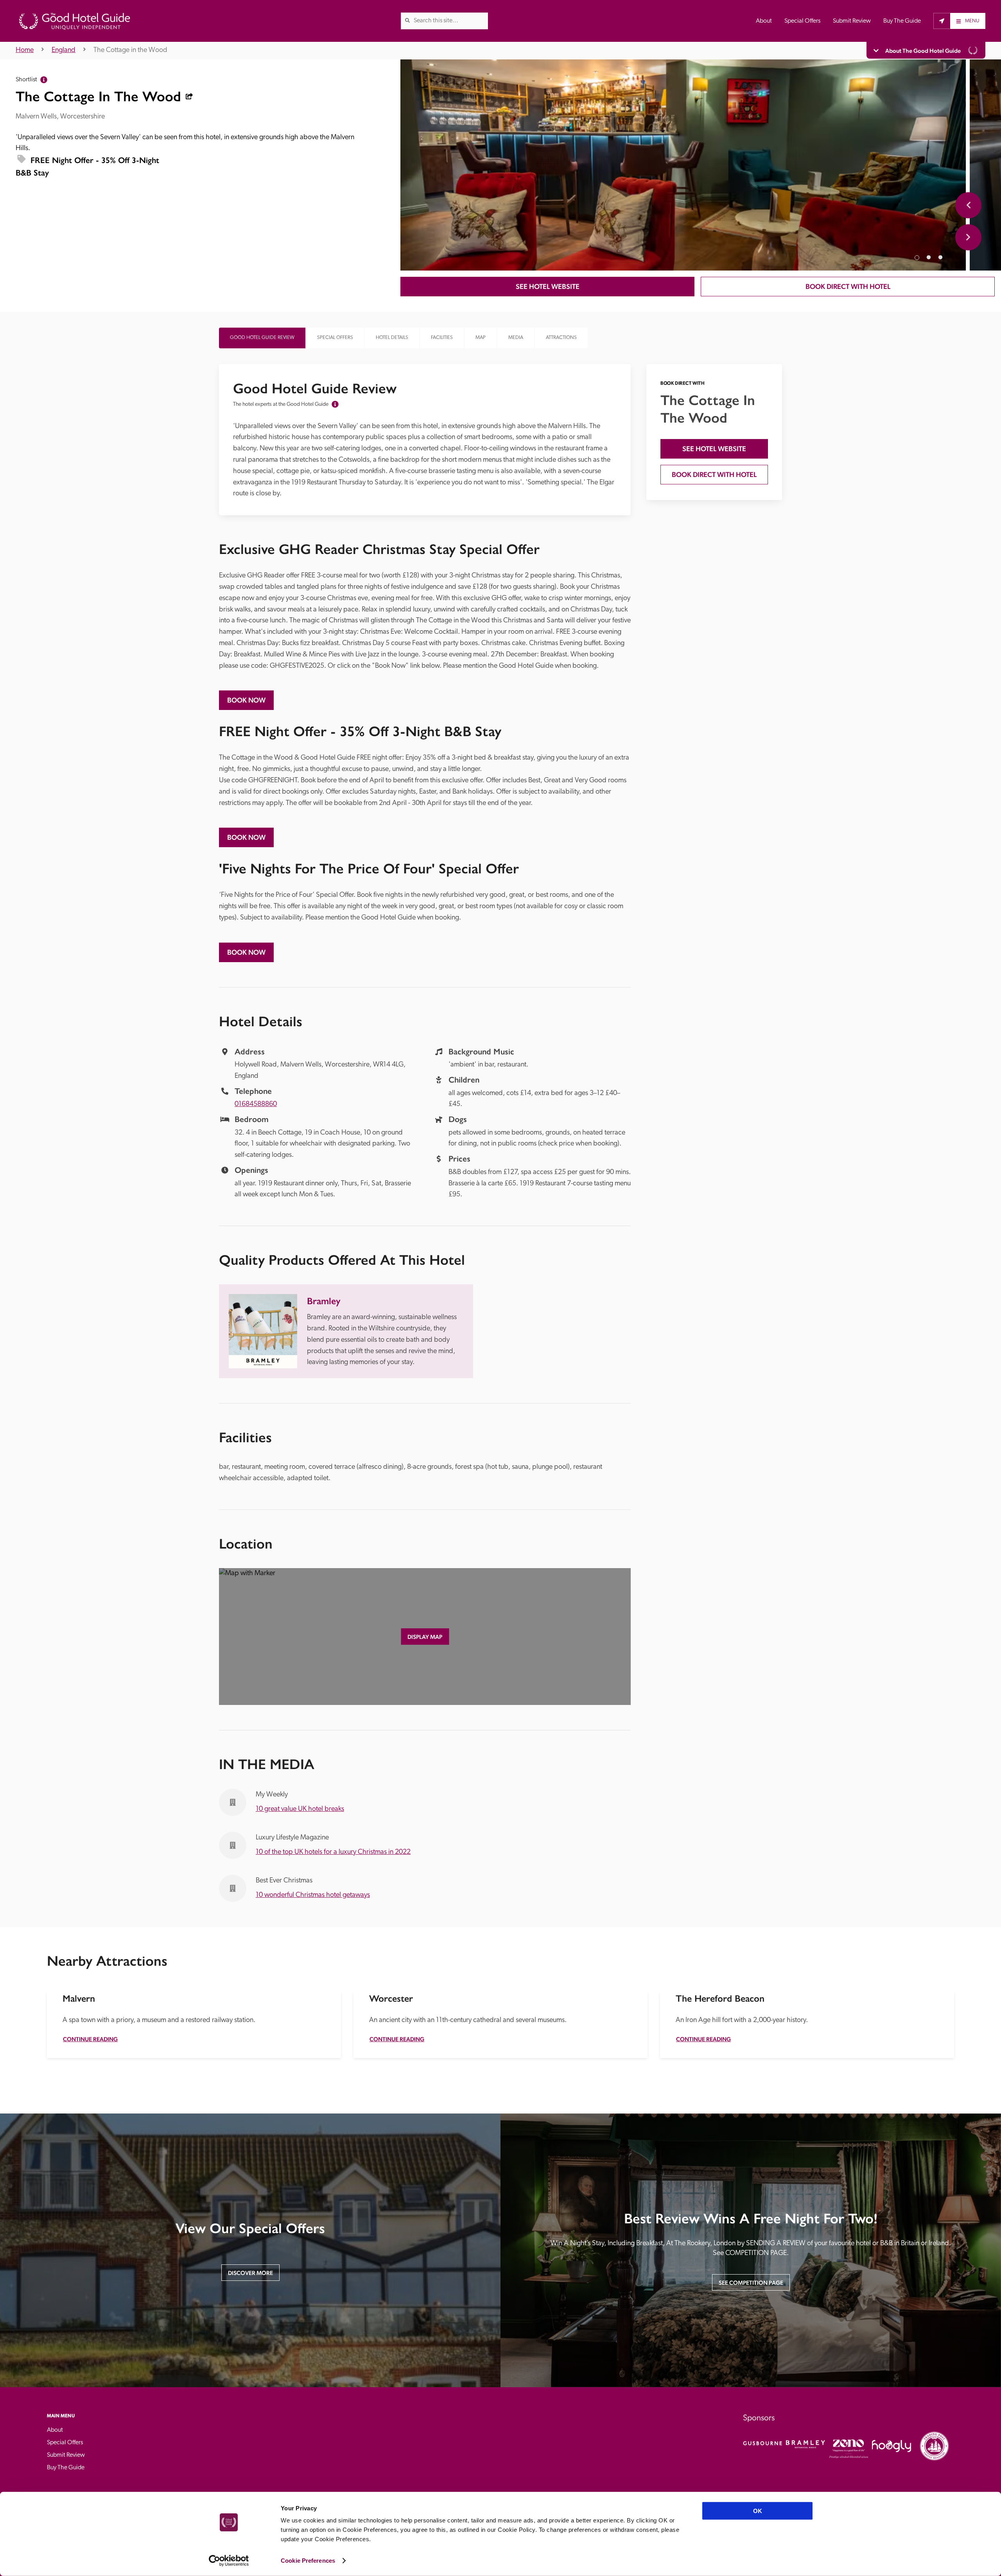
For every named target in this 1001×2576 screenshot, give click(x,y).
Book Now (246, 700)
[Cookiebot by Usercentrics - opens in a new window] (229, 2561)
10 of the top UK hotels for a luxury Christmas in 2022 (333, 1852)
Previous (968, 205)
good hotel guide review (262, 338)
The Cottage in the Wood (130, 50)
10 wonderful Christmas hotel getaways (313, 1895)
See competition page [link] (751, 2283)
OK (758, 2511)
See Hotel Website (548, 286)
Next (968, 237)
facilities (442, 338)
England (64, 50)
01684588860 (256, 1104)
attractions (561, 338)
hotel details (392, 338)
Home (25, 50)
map (481, 338)
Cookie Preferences (308, 2561)
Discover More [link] (250, 2273)
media (516, 338)
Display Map (425, 1637)
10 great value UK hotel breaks (300, 1809)
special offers (335, 338)
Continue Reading (90, 2039)
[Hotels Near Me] (942, 21)
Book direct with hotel (848, 286)
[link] (407, 20)
